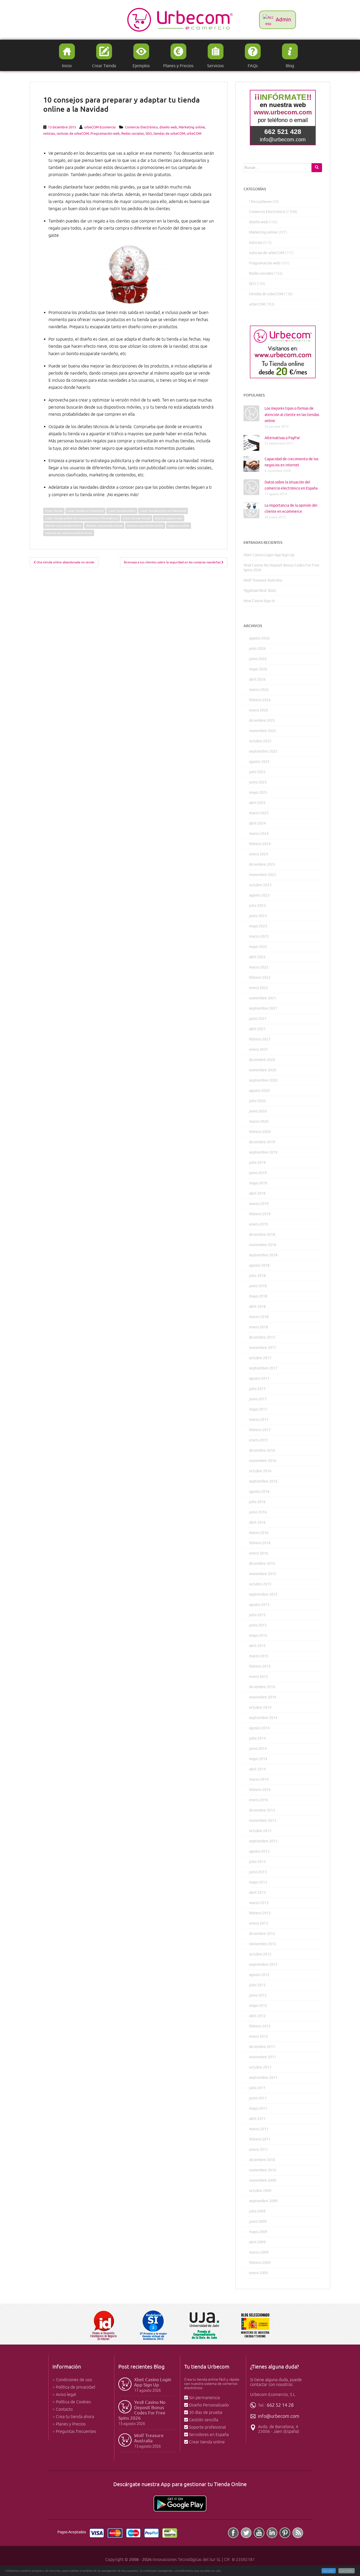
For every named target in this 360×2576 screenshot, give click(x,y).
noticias (49, 134)
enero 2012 (259, 2037)
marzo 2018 (259, 1317)
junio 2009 (258, 2222)
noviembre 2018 (263, 1245)
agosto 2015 (259, 1605)
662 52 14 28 (280, 2405)
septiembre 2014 (263, 1718)
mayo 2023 (258, 926)
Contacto (64, 2409)
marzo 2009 (259, 2252)
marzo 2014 (259, 1780)
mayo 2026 (258, 669)
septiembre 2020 (263, 1080)
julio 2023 (257, 906)
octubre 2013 (260, 1831)
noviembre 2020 (263, 1070)
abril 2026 (257, 679)
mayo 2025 (258, 793)
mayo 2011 (258, 2108)
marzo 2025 (259, 813)
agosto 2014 (259, 1728)
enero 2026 (259, 710)
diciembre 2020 (262, 1060)
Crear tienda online (207, 2442)
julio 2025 (257, 772)
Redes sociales (133, 134)
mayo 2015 (258, 1636)
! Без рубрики (260, 202)
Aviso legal (66, 2395)
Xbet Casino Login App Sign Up (269, 555)
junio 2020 (258, 1111)
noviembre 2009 (263, 2180)
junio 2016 (258, 1512)
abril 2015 (257, 1646)
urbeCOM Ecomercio (100, 127)
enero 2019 (259, 1224)
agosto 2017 (259, 1379)
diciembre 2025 (262, 721)
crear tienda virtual (136, 518)
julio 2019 (257, 1163)
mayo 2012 (258, 2006)
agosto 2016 (259, 1492)
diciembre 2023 (262, 865)
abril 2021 (257, 1029)
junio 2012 (258, 1995)
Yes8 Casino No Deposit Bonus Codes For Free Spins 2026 (142, 2410)
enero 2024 (259, 854)
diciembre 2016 (262, 1451)
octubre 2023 (260, 885)
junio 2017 (258, 1399)
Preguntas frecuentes (76, 2432)
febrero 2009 (260, 2263)
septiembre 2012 (263, 1965)
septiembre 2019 (263, 1152)
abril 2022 (257, 957)
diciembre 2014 (262, 1687)
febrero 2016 (260, 1543)
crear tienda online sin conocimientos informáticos (82, 518)
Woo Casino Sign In (259, 601)
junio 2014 (258, 1749)
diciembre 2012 (262, 1934)
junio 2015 (258, 1625)
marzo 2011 (259, 2129)
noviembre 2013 (263, 1821)
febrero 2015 (260, 1666)
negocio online (179, 526)
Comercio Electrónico (141, 127)
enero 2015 (259, 1677)
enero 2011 (259, 2150)
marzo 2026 (259, 690)
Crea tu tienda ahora (75, 2417)
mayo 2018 (258, 1296)
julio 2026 (257, 649)
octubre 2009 (260, 2191)
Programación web (105, 134)
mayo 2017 (258, 1409)
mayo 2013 (258, 1882)
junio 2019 (258, 1173)
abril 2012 (257, 2016)
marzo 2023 (259, 936)
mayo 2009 (258, 2232)
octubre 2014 (260, 1708)
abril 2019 (257, 1193)
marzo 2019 (259, 1204)
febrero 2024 (260, 844)
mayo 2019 (258, 1183)
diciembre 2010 (262, 2160)
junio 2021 (258, 1019)
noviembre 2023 (263, 875)
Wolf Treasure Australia (263, 580)
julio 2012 (257, 1985)
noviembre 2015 (263, 1574)
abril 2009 (257, 2242)
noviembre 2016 (263, 1461)
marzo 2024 (259, 834)
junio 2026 (258, 659)
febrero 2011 (260, 2139)
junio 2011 (258, 2098)
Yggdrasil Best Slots (260, 591)
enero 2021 (259, 1050)
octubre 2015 (260, 1584)
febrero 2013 (260, 1913)
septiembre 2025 (263, 751)
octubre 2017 (260, 1358)
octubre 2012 (260, 1954)
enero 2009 (259, 2273)
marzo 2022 (259, 967)
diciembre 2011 (262, 2047)
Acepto (329, 2571)
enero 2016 (259, 1553)
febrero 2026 (260, 700)
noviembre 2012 (263, 1944)
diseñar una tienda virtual (104, 526)
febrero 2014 (260, 1790)
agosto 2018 (259, 1265)
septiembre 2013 (263, 1841)
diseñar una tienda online (63, 526)
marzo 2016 (259, 1533)
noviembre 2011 (263, 2057)
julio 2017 (257, 1389)
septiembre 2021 (263, 1008)
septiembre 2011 (263, 2078)
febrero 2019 (260, 1214)
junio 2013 (258, 1872)
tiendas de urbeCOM (169, 134)
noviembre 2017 (263, 1348)
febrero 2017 (260, 1430)
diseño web (168, 127)
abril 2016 (257, 1522)
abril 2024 (257, 823)
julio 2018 (257, 1276)
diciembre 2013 (262, 1810)
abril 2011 (257, 2119)
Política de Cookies (73, 2402)
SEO (149, 134)
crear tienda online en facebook (163, 511)
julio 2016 (257, 1502)
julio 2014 (257, 1738)
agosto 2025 (259, 762)
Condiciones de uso (74, 2380)
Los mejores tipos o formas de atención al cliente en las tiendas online (292, 415)
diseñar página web (169, 518)
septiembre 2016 (263, 1481)
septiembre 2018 (263, 1255)
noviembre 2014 (263, 1697)
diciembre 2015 (262, 1564)
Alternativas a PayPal (282, 438)
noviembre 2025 (263, 731)
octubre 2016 (260, 1471)
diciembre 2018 (262, 1235)
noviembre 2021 (263, 998)
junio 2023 (258, 916)
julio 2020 (257, 1101)
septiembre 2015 (263, 1594)
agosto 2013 (259, 1851)
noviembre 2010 (263, 2170)
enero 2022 (259, 988)
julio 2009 (257, 2211)
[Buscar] (317, 168)
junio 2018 (258, 1286)
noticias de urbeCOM (73, 134)
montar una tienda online (145, 526)
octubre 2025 (260, 741)
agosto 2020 (259, 1091)
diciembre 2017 (262, 1337)
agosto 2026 (259, 638)
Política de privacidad (76, 2387)
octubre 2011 (260, 2067)
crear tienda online (122, 511)
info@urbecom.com (279, 2416)
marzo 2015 (259, 1656)
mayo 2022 (258, 947)
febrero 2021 (260, 1039)
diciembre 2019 (262, 1142)
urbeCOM (194, 134)
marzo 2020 (259, 1122)
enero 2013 (259, 1923)
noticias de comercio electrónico (69, 533)
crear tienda (54, 511)
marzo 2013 (259, 1903)
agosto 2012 (259, 1975)
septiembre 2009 (263, 2201)
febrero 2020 (260, 1132)
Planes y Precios (71, 2424)
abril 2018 (257, 1307)
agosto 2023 (259, 895)
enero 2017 (259, 1440)
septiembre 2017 (263, 1368)
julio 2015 (257, 1615)
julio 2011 (257, 2088)
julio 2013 (257, 1862)
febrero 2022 (260, 978)
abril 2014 (257, 1769)
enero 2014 (259, 1800)
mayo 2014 (258, 1759)
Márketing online (192, 127)
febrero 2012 (260, 2026)
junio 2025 (258, 782)
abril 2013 (257, 1893)
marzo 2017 (259, 1420)
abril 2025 (257, 803)
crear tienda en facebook (85, 511)
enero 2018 (259, 1327)
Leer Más (347, 2571)
